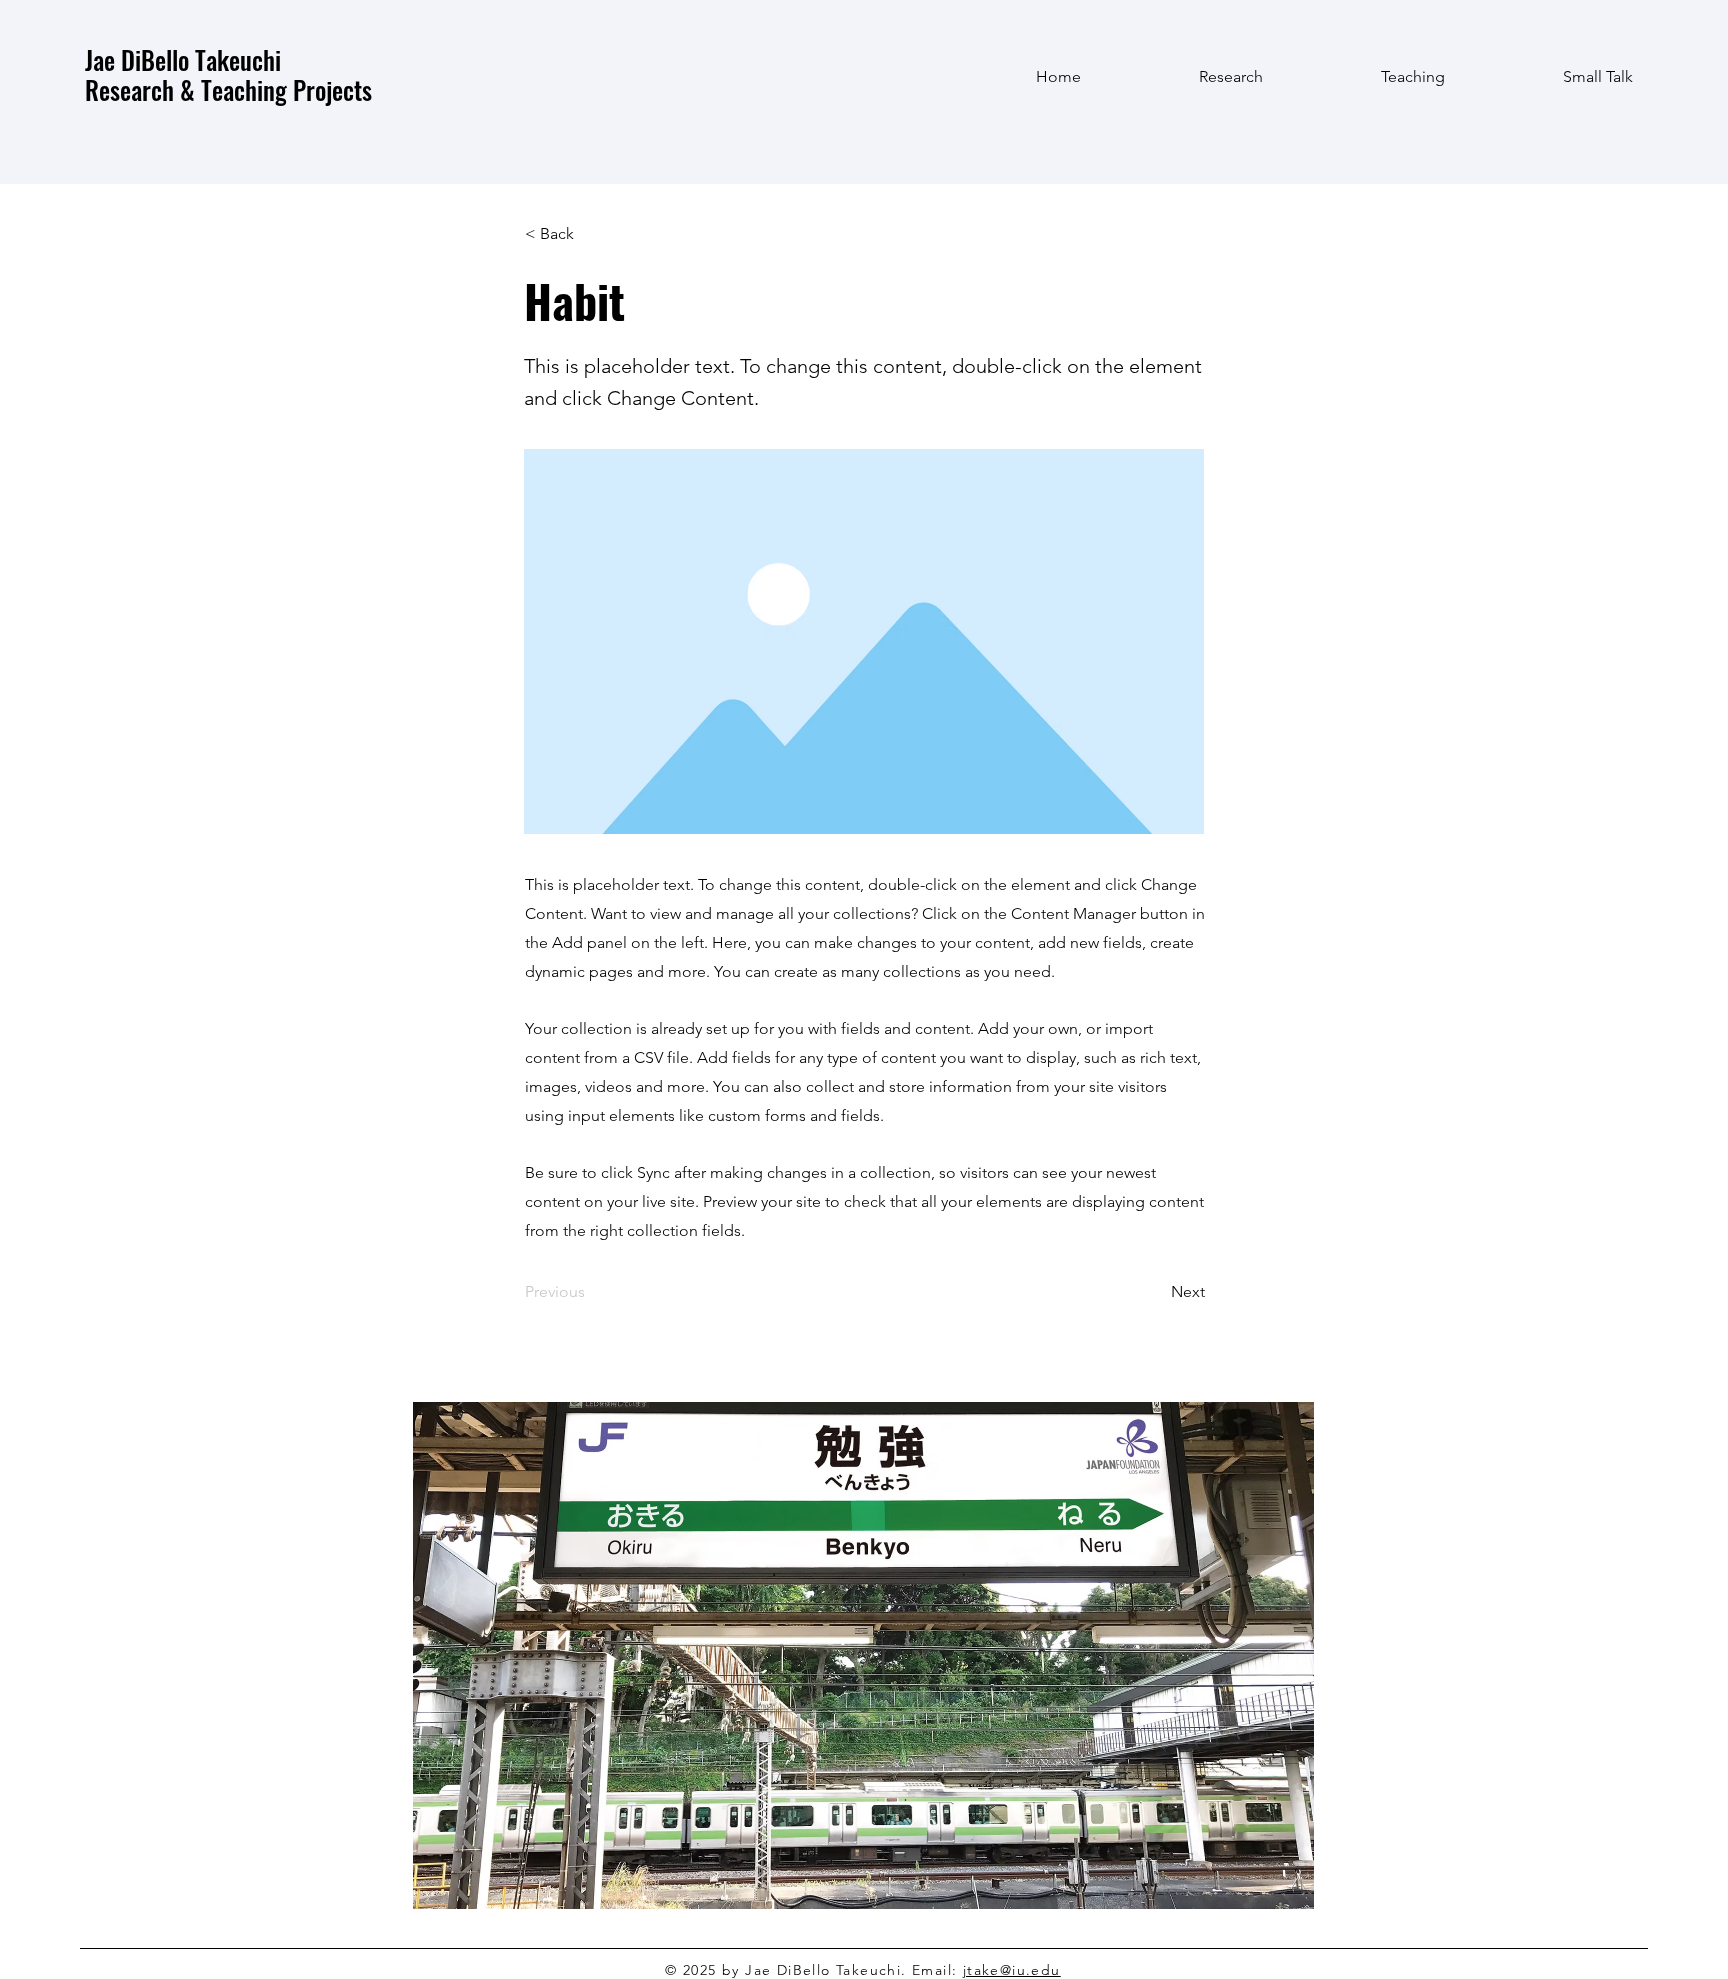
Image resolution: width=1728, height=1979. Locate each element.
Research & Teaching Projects (228, 89)
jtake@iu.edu (1012, 1970)
